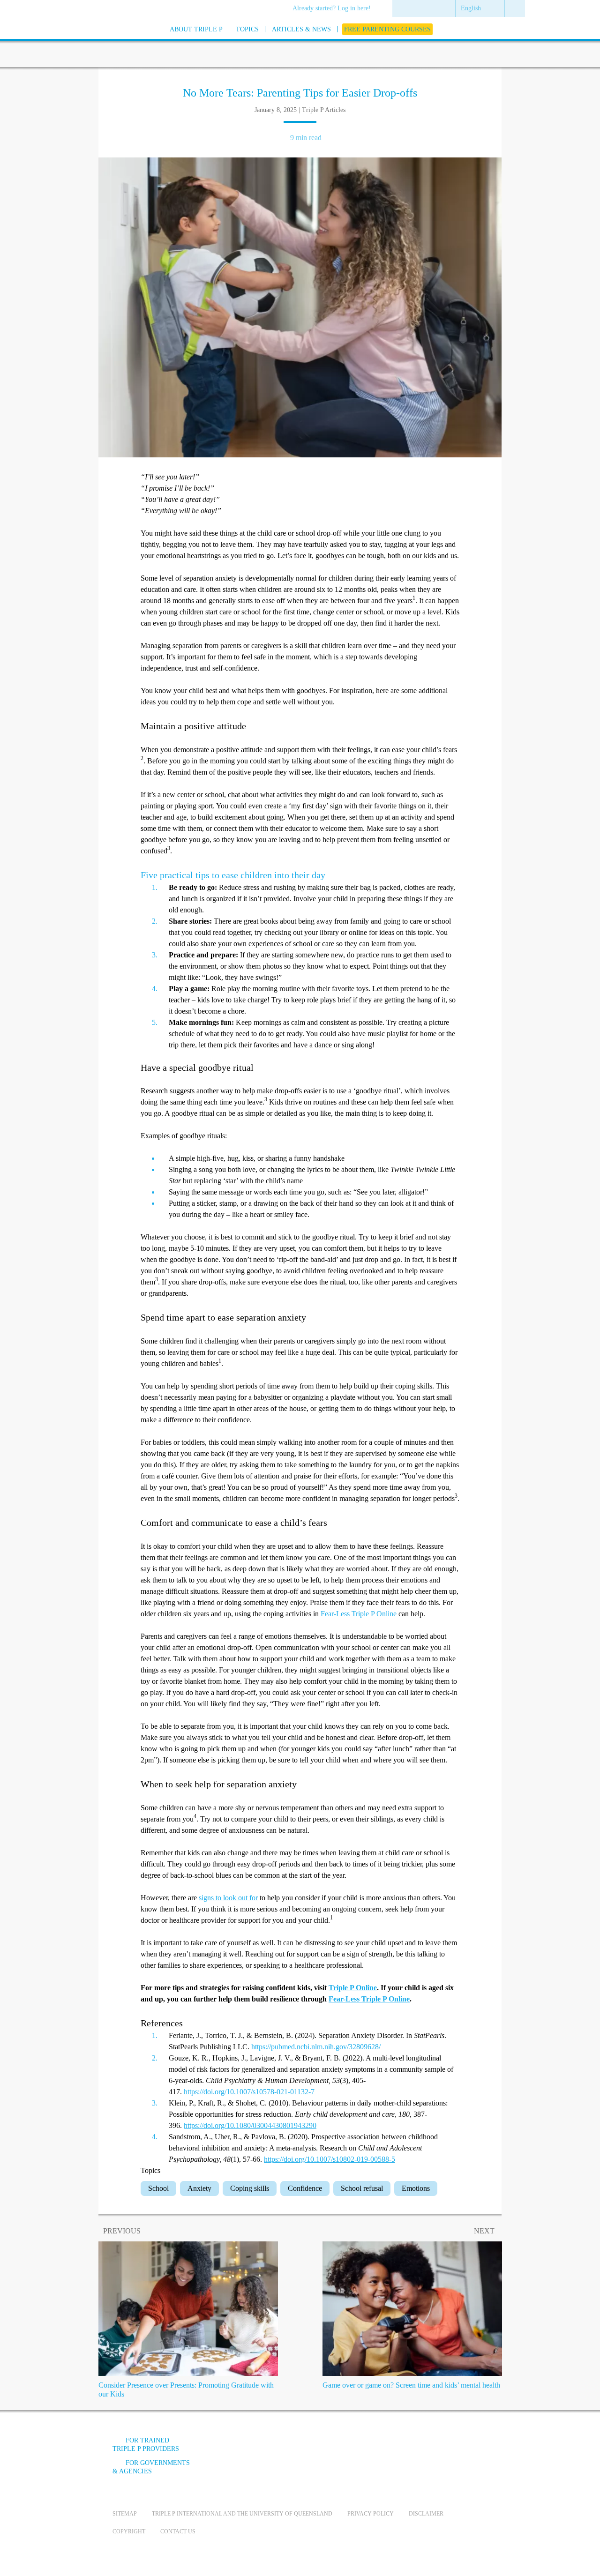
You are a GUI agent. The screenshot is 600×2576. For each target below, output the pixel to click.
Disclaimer (426, 2514)
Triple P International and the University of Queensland (242, 2514)
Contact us (178, 2531)
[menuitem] (335, 9)
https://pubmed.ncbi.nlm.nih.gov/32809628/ (316, 2047)
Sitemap (125, 2514)
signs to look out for (228, 1898)
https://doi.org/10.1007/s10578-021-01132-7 (249, 2092)
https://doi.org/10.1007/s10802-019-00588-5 (330, 2159)
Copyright (129, 2531)
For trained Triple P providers (146, 2445)
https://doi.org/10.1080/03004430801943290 (250, 2125)
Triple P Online (353, 1988)
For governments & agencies (151, 2467)
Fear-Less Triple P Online (359, 1614)
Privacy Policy (371, 2514)
